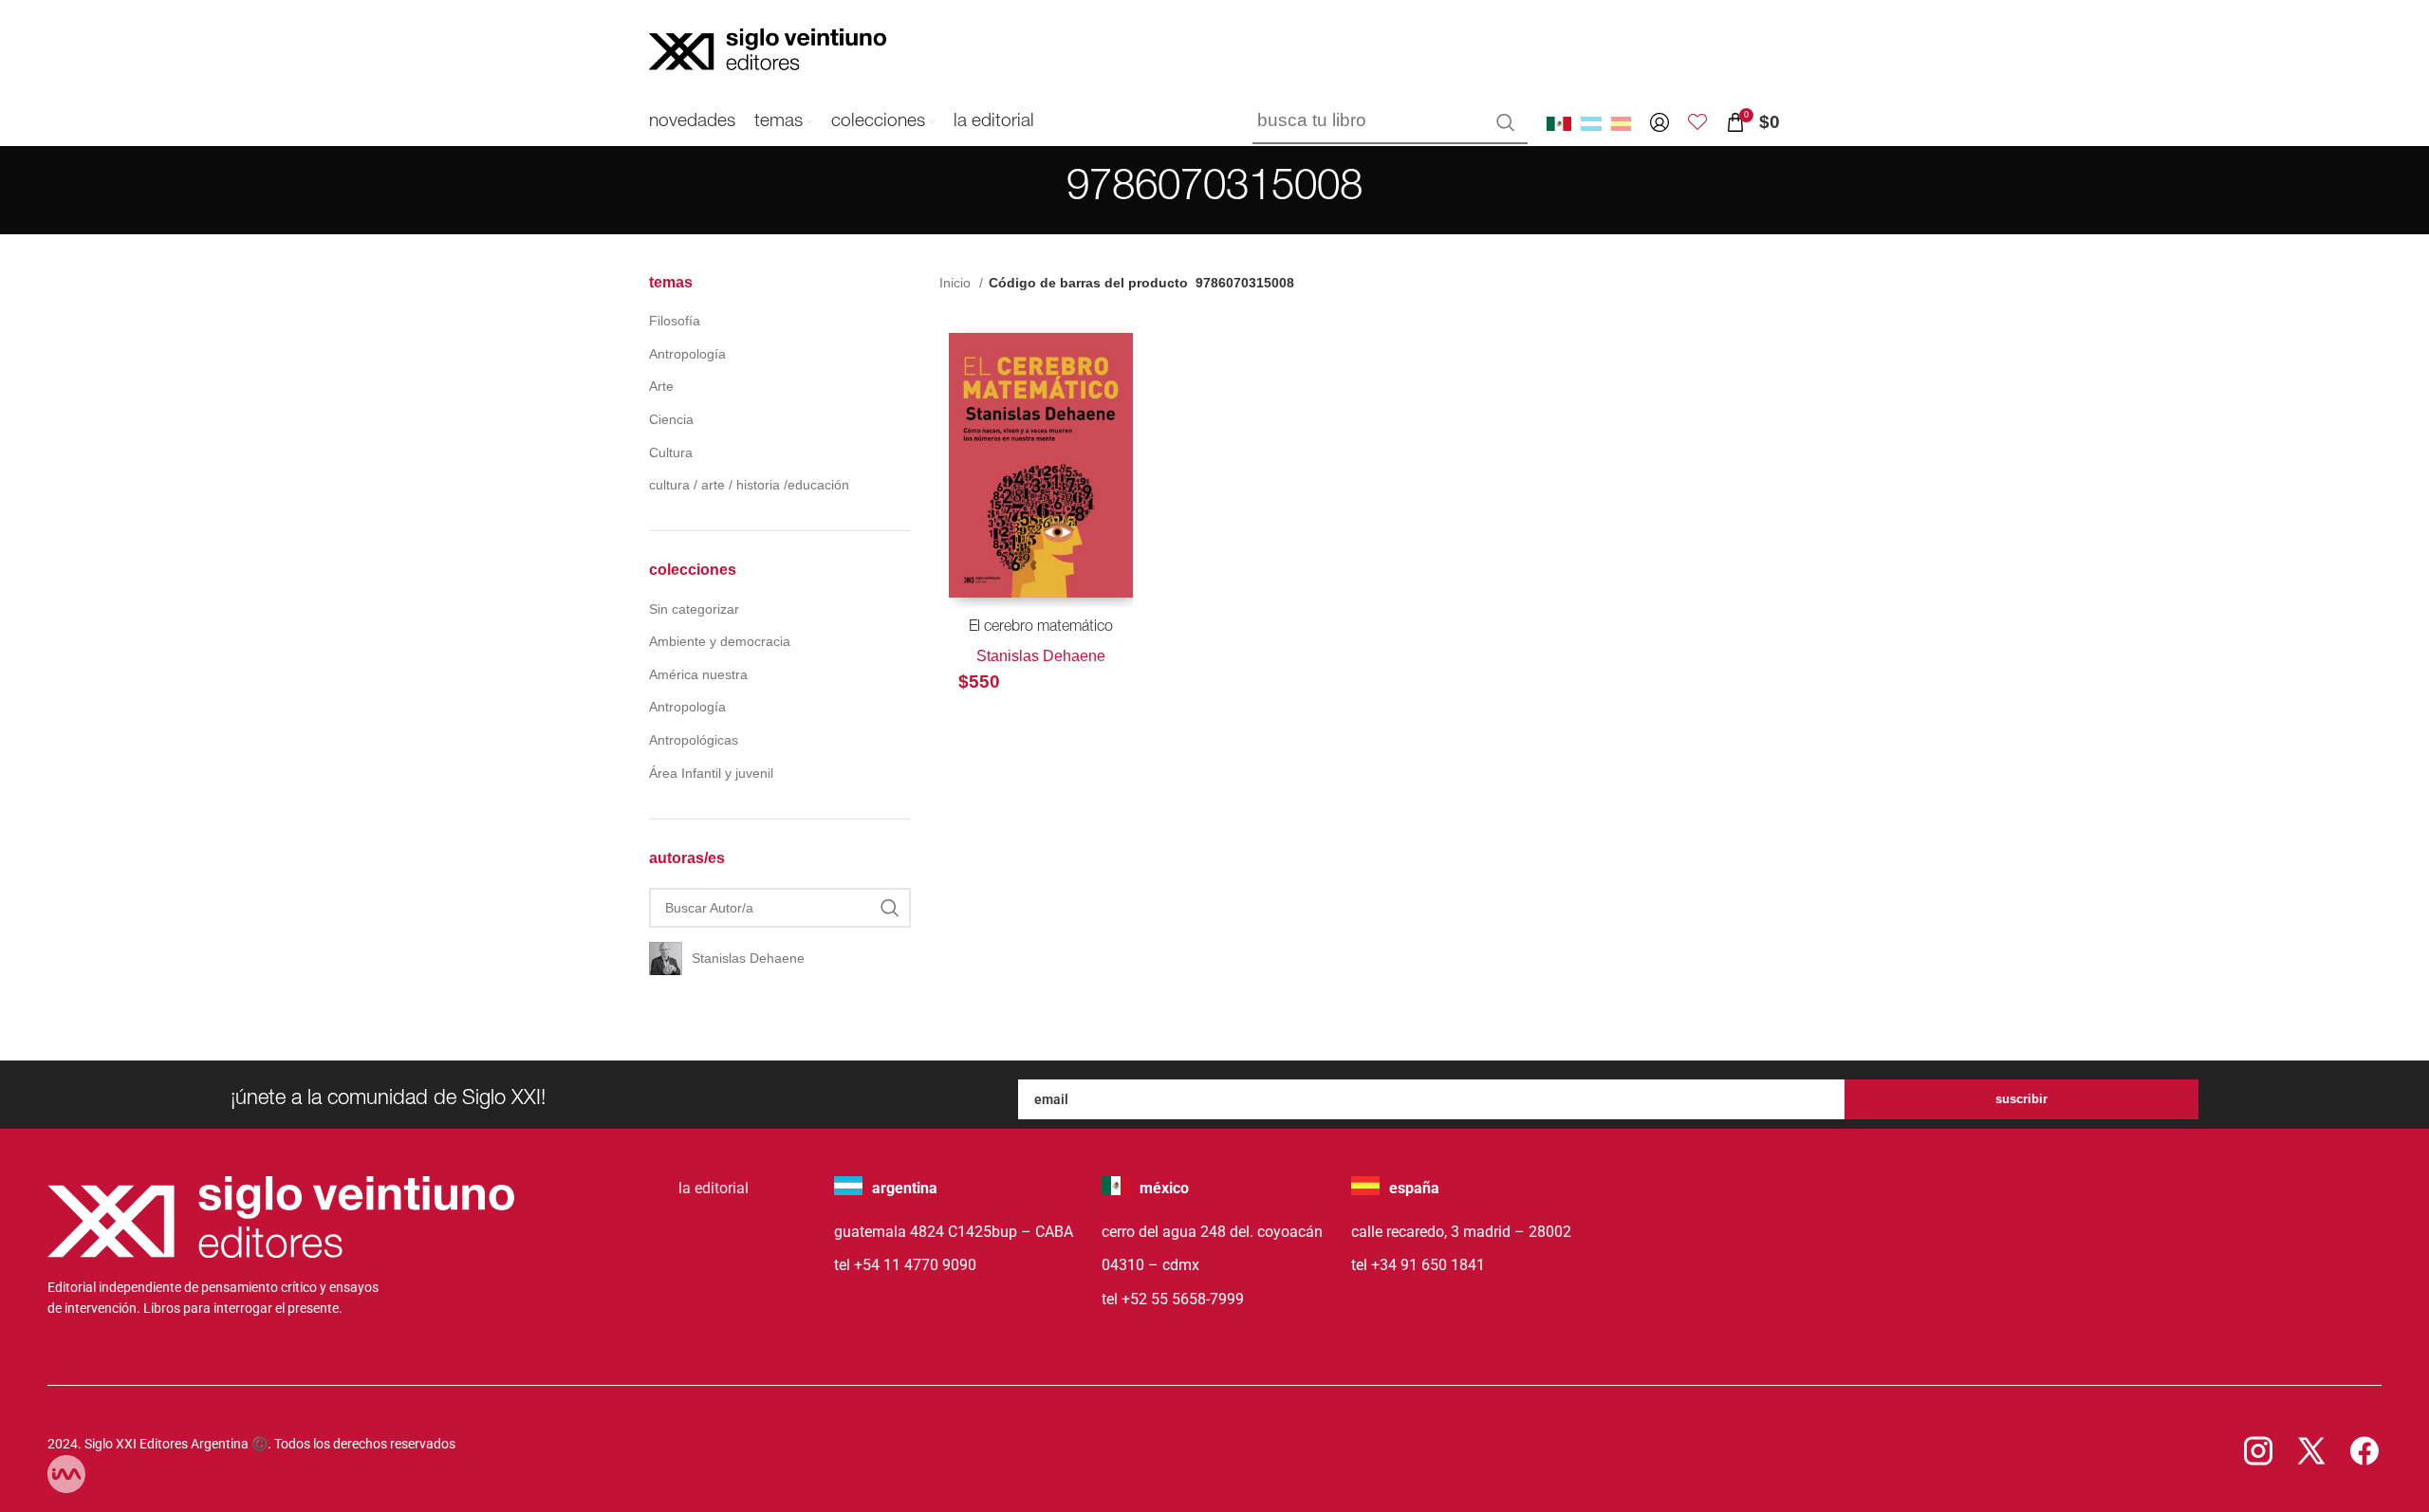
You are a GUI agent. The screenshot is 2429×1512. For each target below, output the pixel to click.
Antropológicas (694, 740)
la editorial (714, 1188)
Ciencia (671, 419)
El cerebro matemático (1041, 628)
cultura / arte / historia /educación (749, 485)
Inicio (957, 283)
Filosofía (675, 321)
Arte (661, 386)
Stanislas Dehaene (1041, 656)
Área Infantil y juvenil (711, 773)
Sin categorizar (694, 609)
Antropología (687, 354)
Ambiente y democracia (720, 641)
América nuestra (698, 674)
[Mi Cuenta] (1660, 122)
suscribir (2021, 1099)
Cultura (671, 452)
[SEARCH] (1506, 122)
